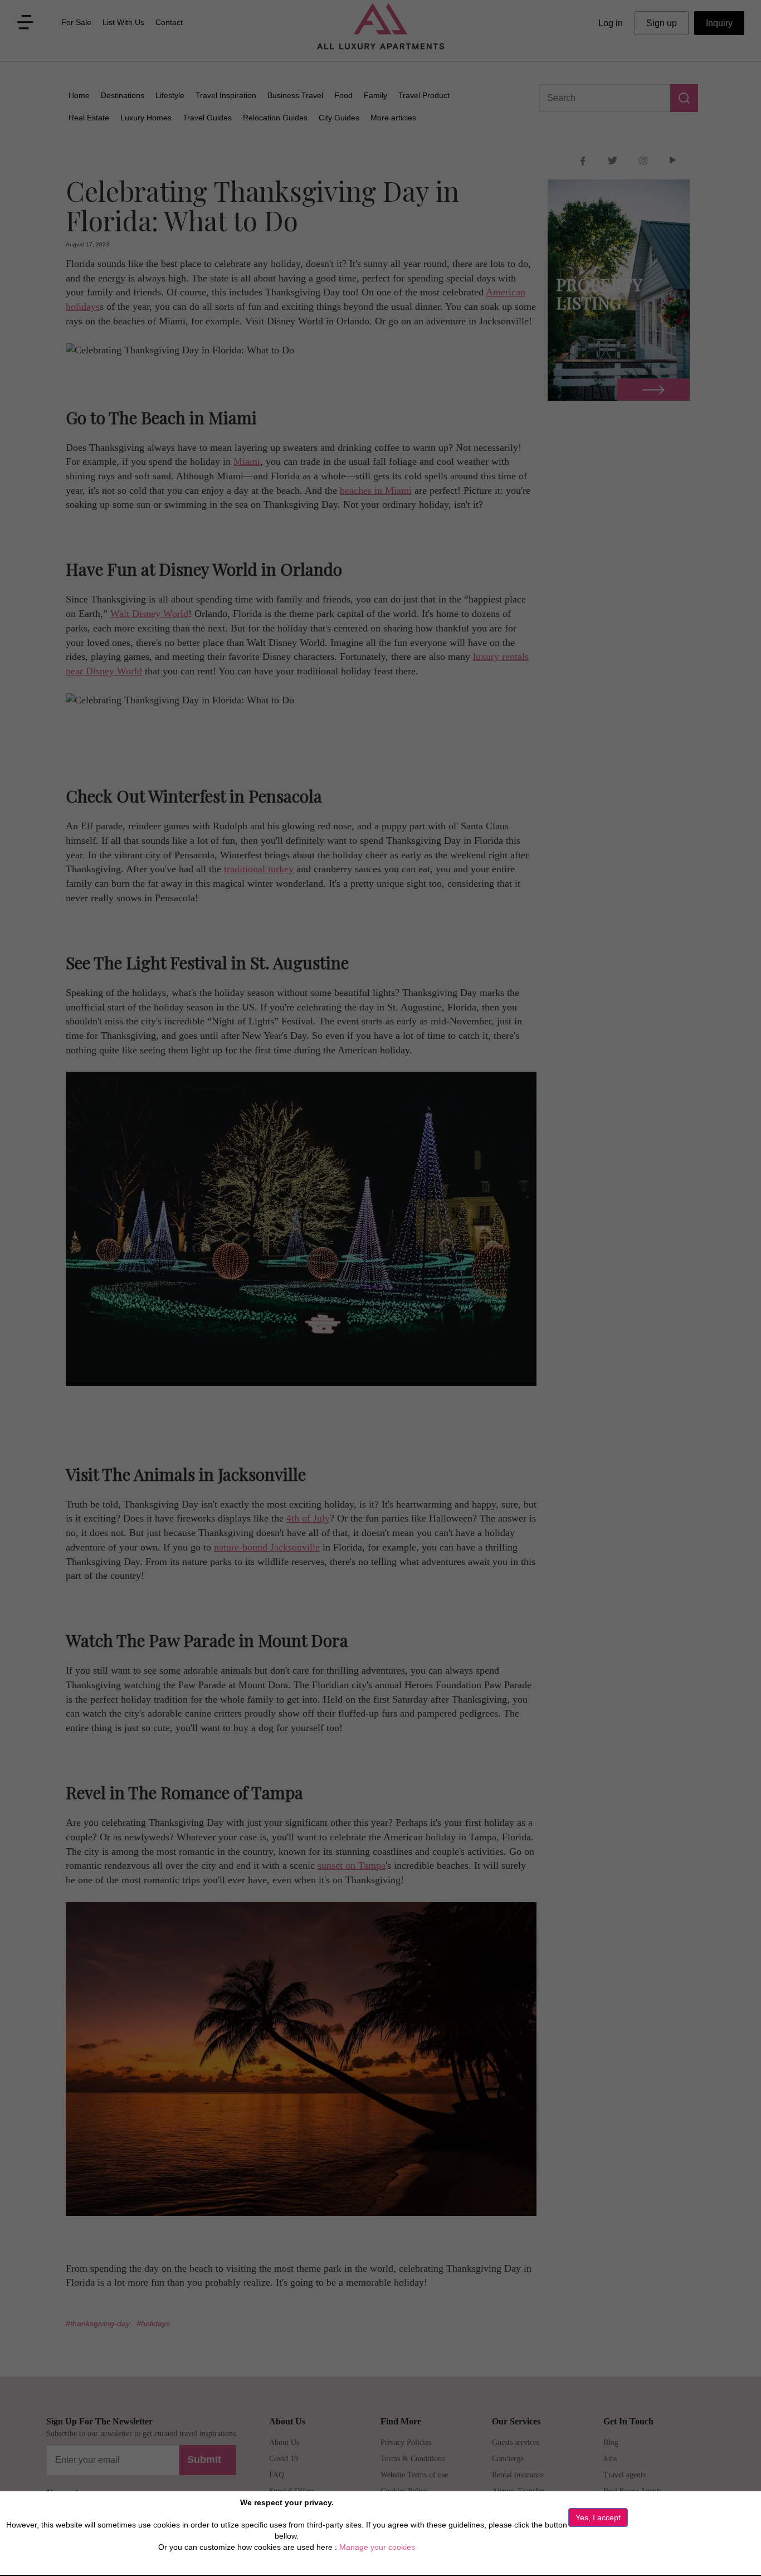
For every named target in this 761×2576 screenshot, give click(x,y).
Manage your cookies (377, 2547)
